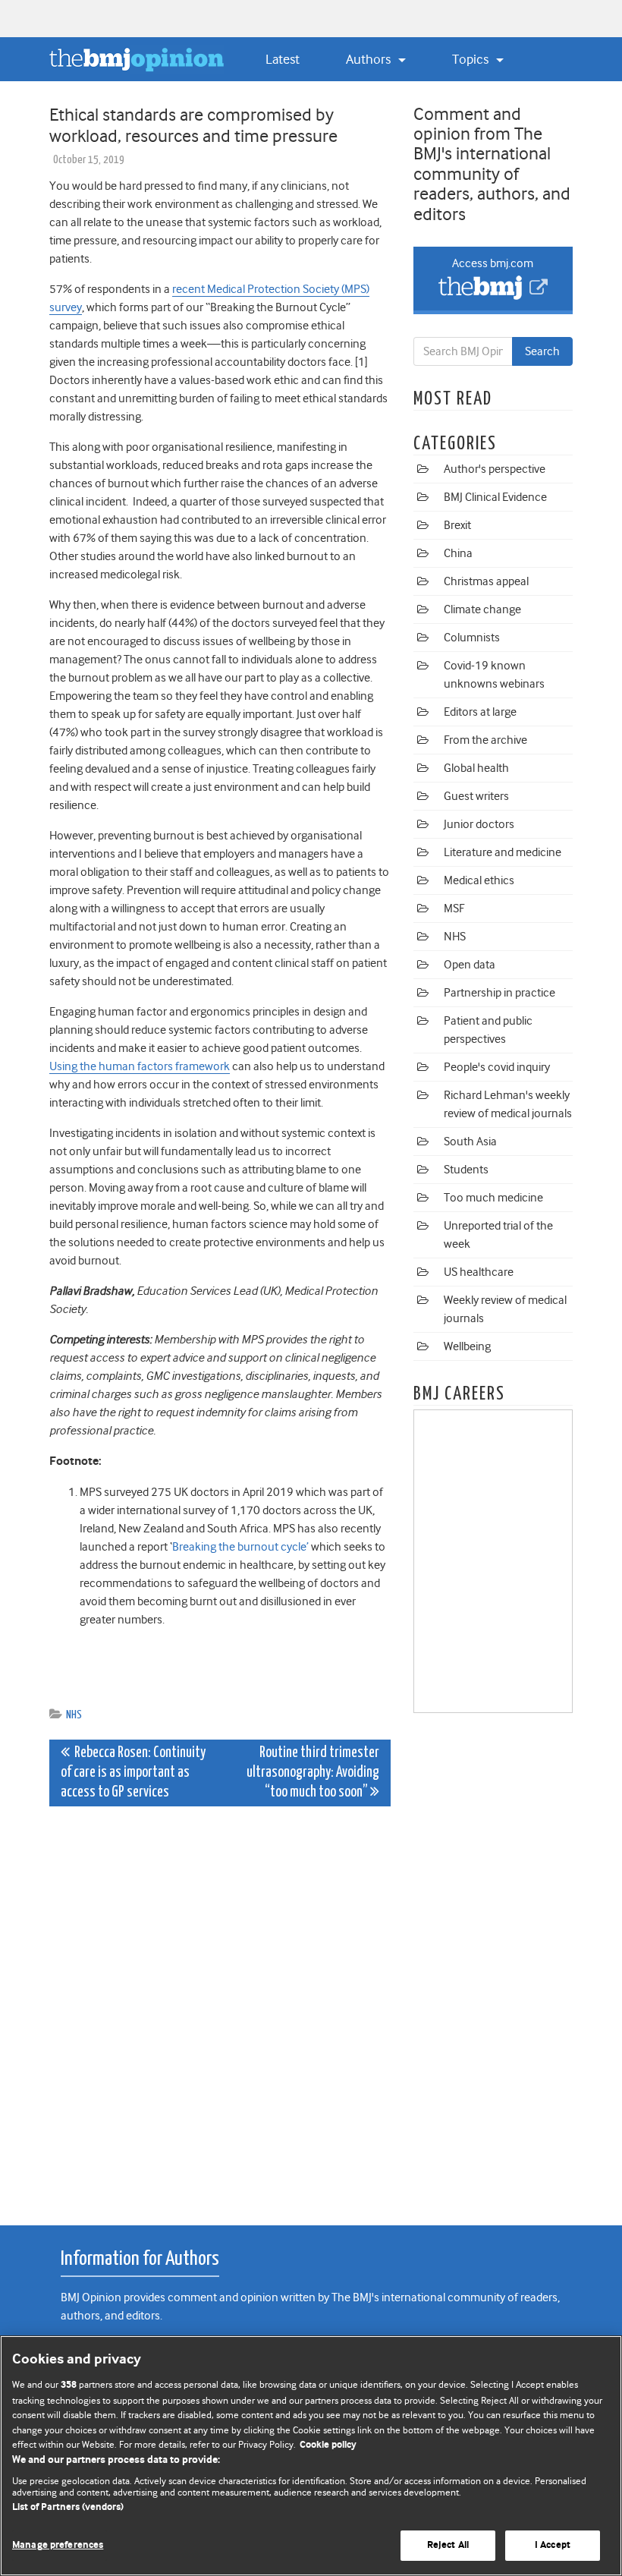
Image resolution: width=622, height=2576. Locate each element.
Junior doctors (479, 824)
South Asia (470, 1142)
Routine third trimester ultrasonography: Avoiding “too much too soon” (313, 1773)
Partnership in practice (499, 993)
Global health (476, 768)
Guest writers (476, 796)
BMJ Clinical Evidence (495, 497)
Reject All (448, 2545)
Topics (472, 59)
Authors (370, 59)
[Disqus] (220, 2008)
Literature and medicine (503, 852)
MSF (454, 909)
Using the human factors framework (140, 1066)
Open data (470, 965)
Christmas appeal (486, 581)
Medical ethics (479, 880)
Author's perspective (495, 469)
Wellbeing (467, 1346)
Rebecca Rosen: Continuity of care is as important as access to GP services (133, 1773)
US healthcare (479, 1272)
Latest (283, 59)
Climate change (482, 609)
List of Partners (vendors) (68, 2507)
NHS (74, 1715)
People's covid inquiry (497, 1067)
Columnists (472, 638)
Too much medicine (493, 1198)
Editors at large (480, 712)
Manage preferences (58, 2545)
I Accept (553, 2545)
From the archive (485, 740)
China (458, 553)
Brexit (457, 525)
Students (466, 1170)
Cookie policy (328, 2445)
